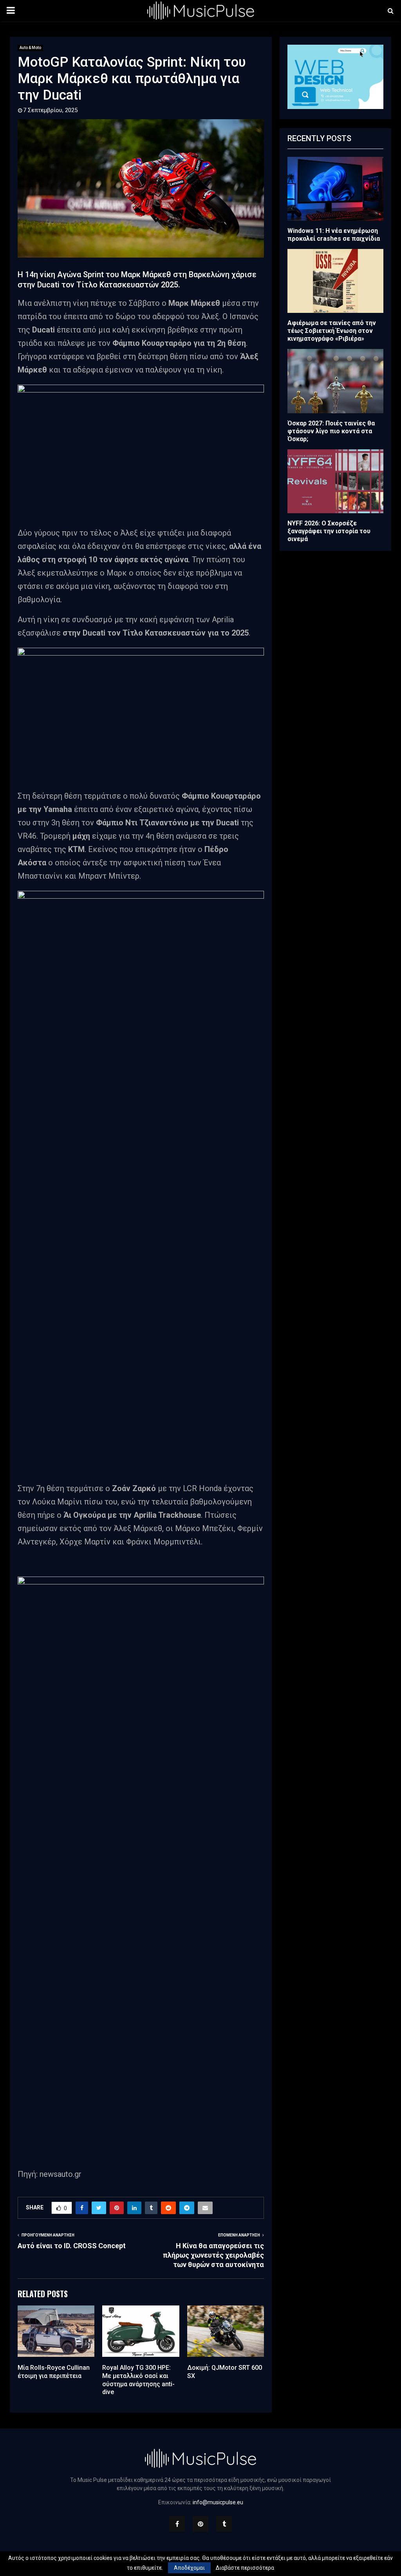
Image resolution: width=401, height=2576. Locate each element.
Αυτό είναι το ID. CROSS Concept (72, 2246)
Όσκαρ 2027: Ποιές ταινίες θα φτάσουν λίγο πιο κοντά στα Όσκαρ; (331, 431)
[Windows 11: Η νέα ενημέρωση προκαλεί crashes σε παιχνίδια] (335, 189)
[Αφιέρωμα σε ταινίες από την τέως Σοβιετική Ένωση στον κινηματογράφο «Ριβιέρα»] (335, 281)
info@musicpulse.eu (218, 2502)
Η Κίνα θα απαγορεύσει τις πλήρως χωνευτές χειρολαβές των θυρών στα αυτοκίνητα (213, 2255)
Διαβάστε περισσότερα (245, 2568)
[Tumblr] (224, 2524)
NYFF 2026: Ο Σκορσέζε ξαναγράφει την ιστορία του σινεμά (329, 531)
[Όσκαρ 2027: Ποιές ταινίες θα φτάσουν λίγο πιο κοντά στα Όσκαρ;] (335, 381)
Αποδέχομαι (189, 2568)
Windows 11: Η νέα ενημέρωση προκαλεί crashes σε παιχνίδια (334, 235)
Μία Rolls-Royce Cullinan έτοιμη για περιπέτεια (54, 2372)
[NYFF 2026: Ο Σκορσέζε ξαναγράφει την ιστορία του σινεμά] (335, 481)
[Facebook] (177, 2524)
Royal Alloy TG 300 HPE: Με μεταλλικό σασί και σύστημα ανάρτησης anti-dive (138, 2380)
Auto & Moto (30, 48)
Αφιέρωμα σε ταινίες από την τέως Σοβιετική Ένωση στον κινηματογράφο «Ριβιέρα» (332, 331)
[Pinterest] (200, 2524)
